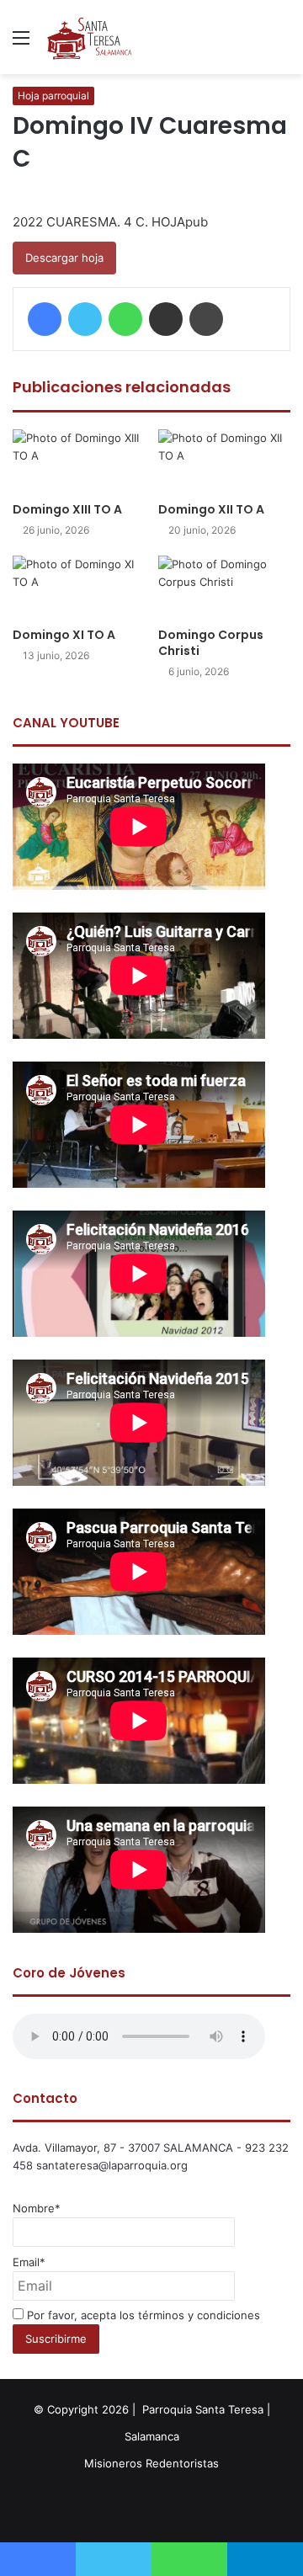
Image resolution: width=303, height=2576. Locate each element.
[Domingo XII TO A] (224, 461)
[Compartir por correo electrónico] (166, 319)
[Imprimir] (206, 319)
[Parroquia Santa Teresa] (90, 37)
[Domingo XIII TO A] (79, 461)
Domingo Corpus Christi (211, 643)
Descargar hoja (64, 258)
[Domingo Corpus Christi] (224, 587)
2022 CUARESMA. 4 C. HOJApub (110, 222)
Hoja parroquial (53, 96)
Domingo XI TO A (64, 635)
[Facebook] (45, 319)
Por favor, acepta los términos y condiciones (142, 2315)
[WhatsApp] (125, 319)
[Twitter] (85, 319)
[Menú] (21, 43)
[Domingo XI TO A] (79, 587)
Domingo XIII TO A (67, 509)
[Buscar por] (282, 43)
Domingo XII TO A (211, 509)
